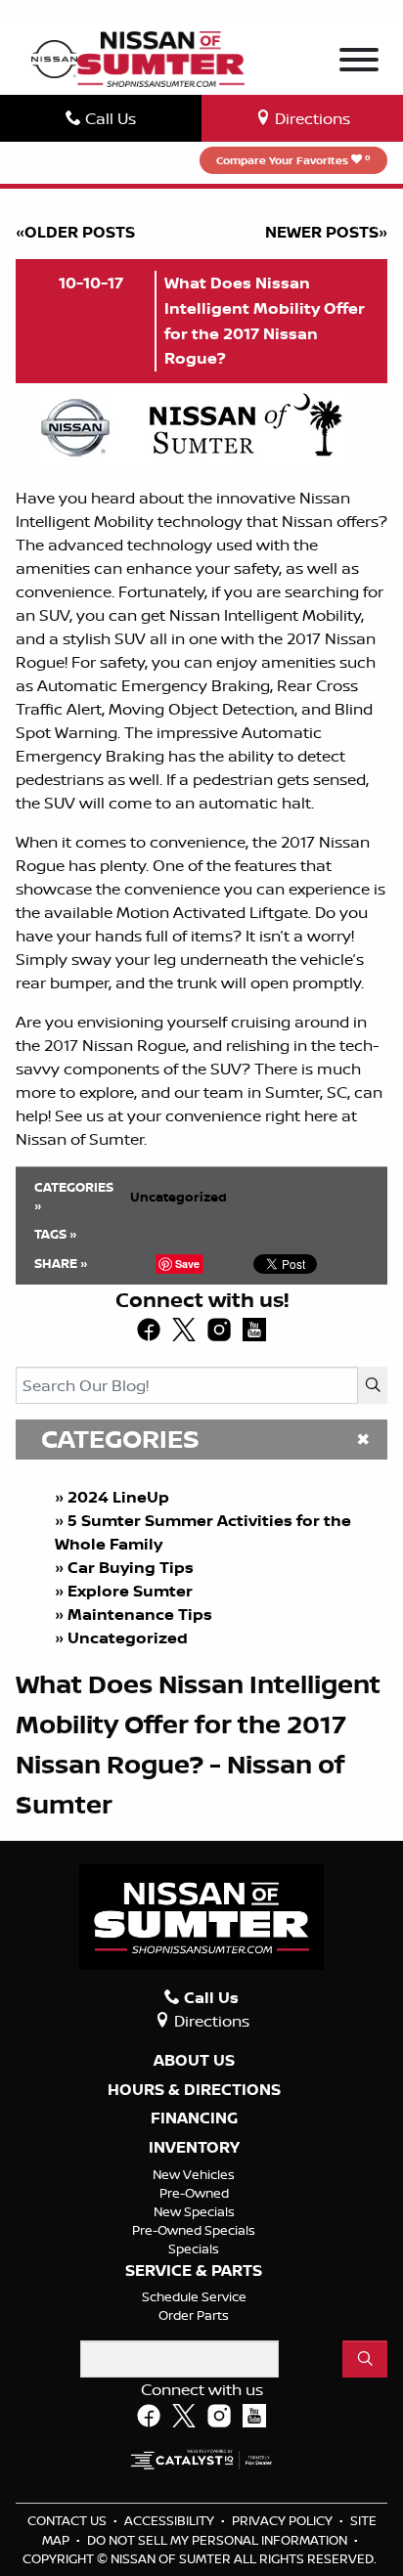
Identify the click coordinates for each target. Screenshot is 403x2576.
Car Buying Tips (131, 1567)
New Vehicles (194, 2174)
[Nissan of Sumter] (161, 57)
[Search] (373, 1385)
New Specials (194, 2211)
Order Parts (194, 2315)
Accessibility (171, 2520)
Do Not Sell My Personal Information (219, 2540)
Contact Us (68, 2520)
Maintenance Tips (140, 1614)
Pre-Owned (194, 2193)
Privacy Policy (284, 2520)
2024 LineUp (118, 1497)
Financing (194, 2118)
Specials (194, 2249)
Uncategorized (128, 1637)
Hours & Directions (194, 2090)
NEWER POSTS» (326, 232)
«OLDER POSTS (75, 232)
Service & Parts (194, 2271)
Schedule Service (194, 2296)
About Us (194, 2061)
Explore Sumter (130, 1591)
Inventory (194, 2148)
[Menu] (359, 63)
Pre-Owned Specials (194, 2230)
